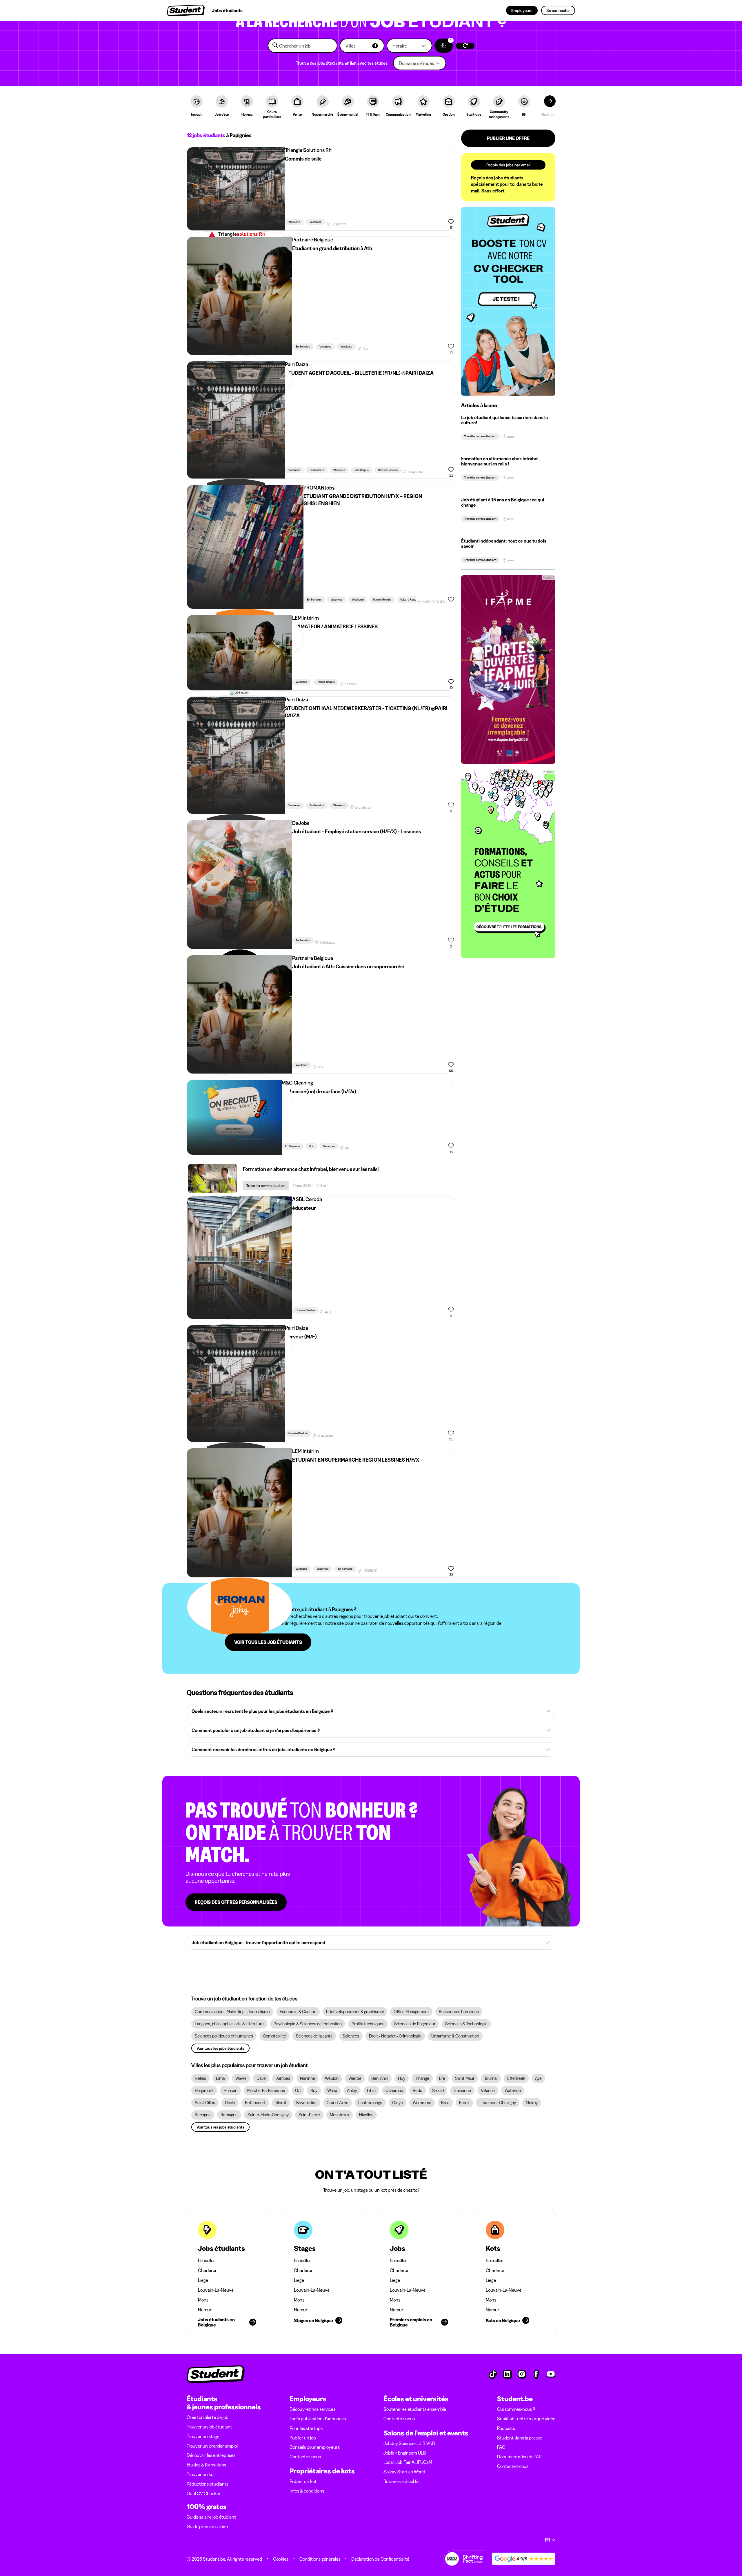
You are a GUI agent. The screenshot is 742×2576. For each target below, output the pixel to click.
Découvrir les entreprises (211, 2455)
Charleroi (207, 2270)
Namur (205, 2310)
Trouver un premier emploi (212, 2446)
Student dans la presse (520, 2438)
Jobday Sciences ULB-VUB (409, 2443)
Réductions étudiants (208, 2484)
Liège (203, 2280)
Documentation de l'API (520, 2457)
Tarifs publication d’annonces (318, 2419)
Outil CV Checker (204, 2493)
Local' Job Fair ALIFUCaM (408, 2462)
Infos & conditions (307, 2491)
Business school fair (402, 2481)
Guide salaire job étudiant (211, 2517)
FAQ (501, 2447)
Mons (203, 2300)
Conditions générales (320, 2559)
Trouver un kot (201, 2474)
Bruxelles (207, 2260)
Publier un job (303, 2438)
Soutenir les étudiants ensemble (415, 2409)
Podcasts (506, 2428)
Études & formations (206, 2465)
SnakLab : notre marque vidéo (526, 2419)
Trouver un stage (203, 2436)
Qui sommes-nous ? (516, 2409)
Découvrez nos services (312, 2409)
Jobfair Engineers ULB (405, 2453)
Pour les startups (306, 2428)
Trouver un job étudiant (209, 2427)
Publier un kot (303, 2481)
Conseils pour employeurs (315, 2447)
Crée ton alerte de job (208, 2417)
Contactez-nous (305, 2457)
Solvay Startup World (404, 2472)
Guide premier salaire (207, 2526)
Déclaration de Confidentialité (380, 2559)
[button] (362, 46)
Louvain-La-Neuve (216, 2290)
